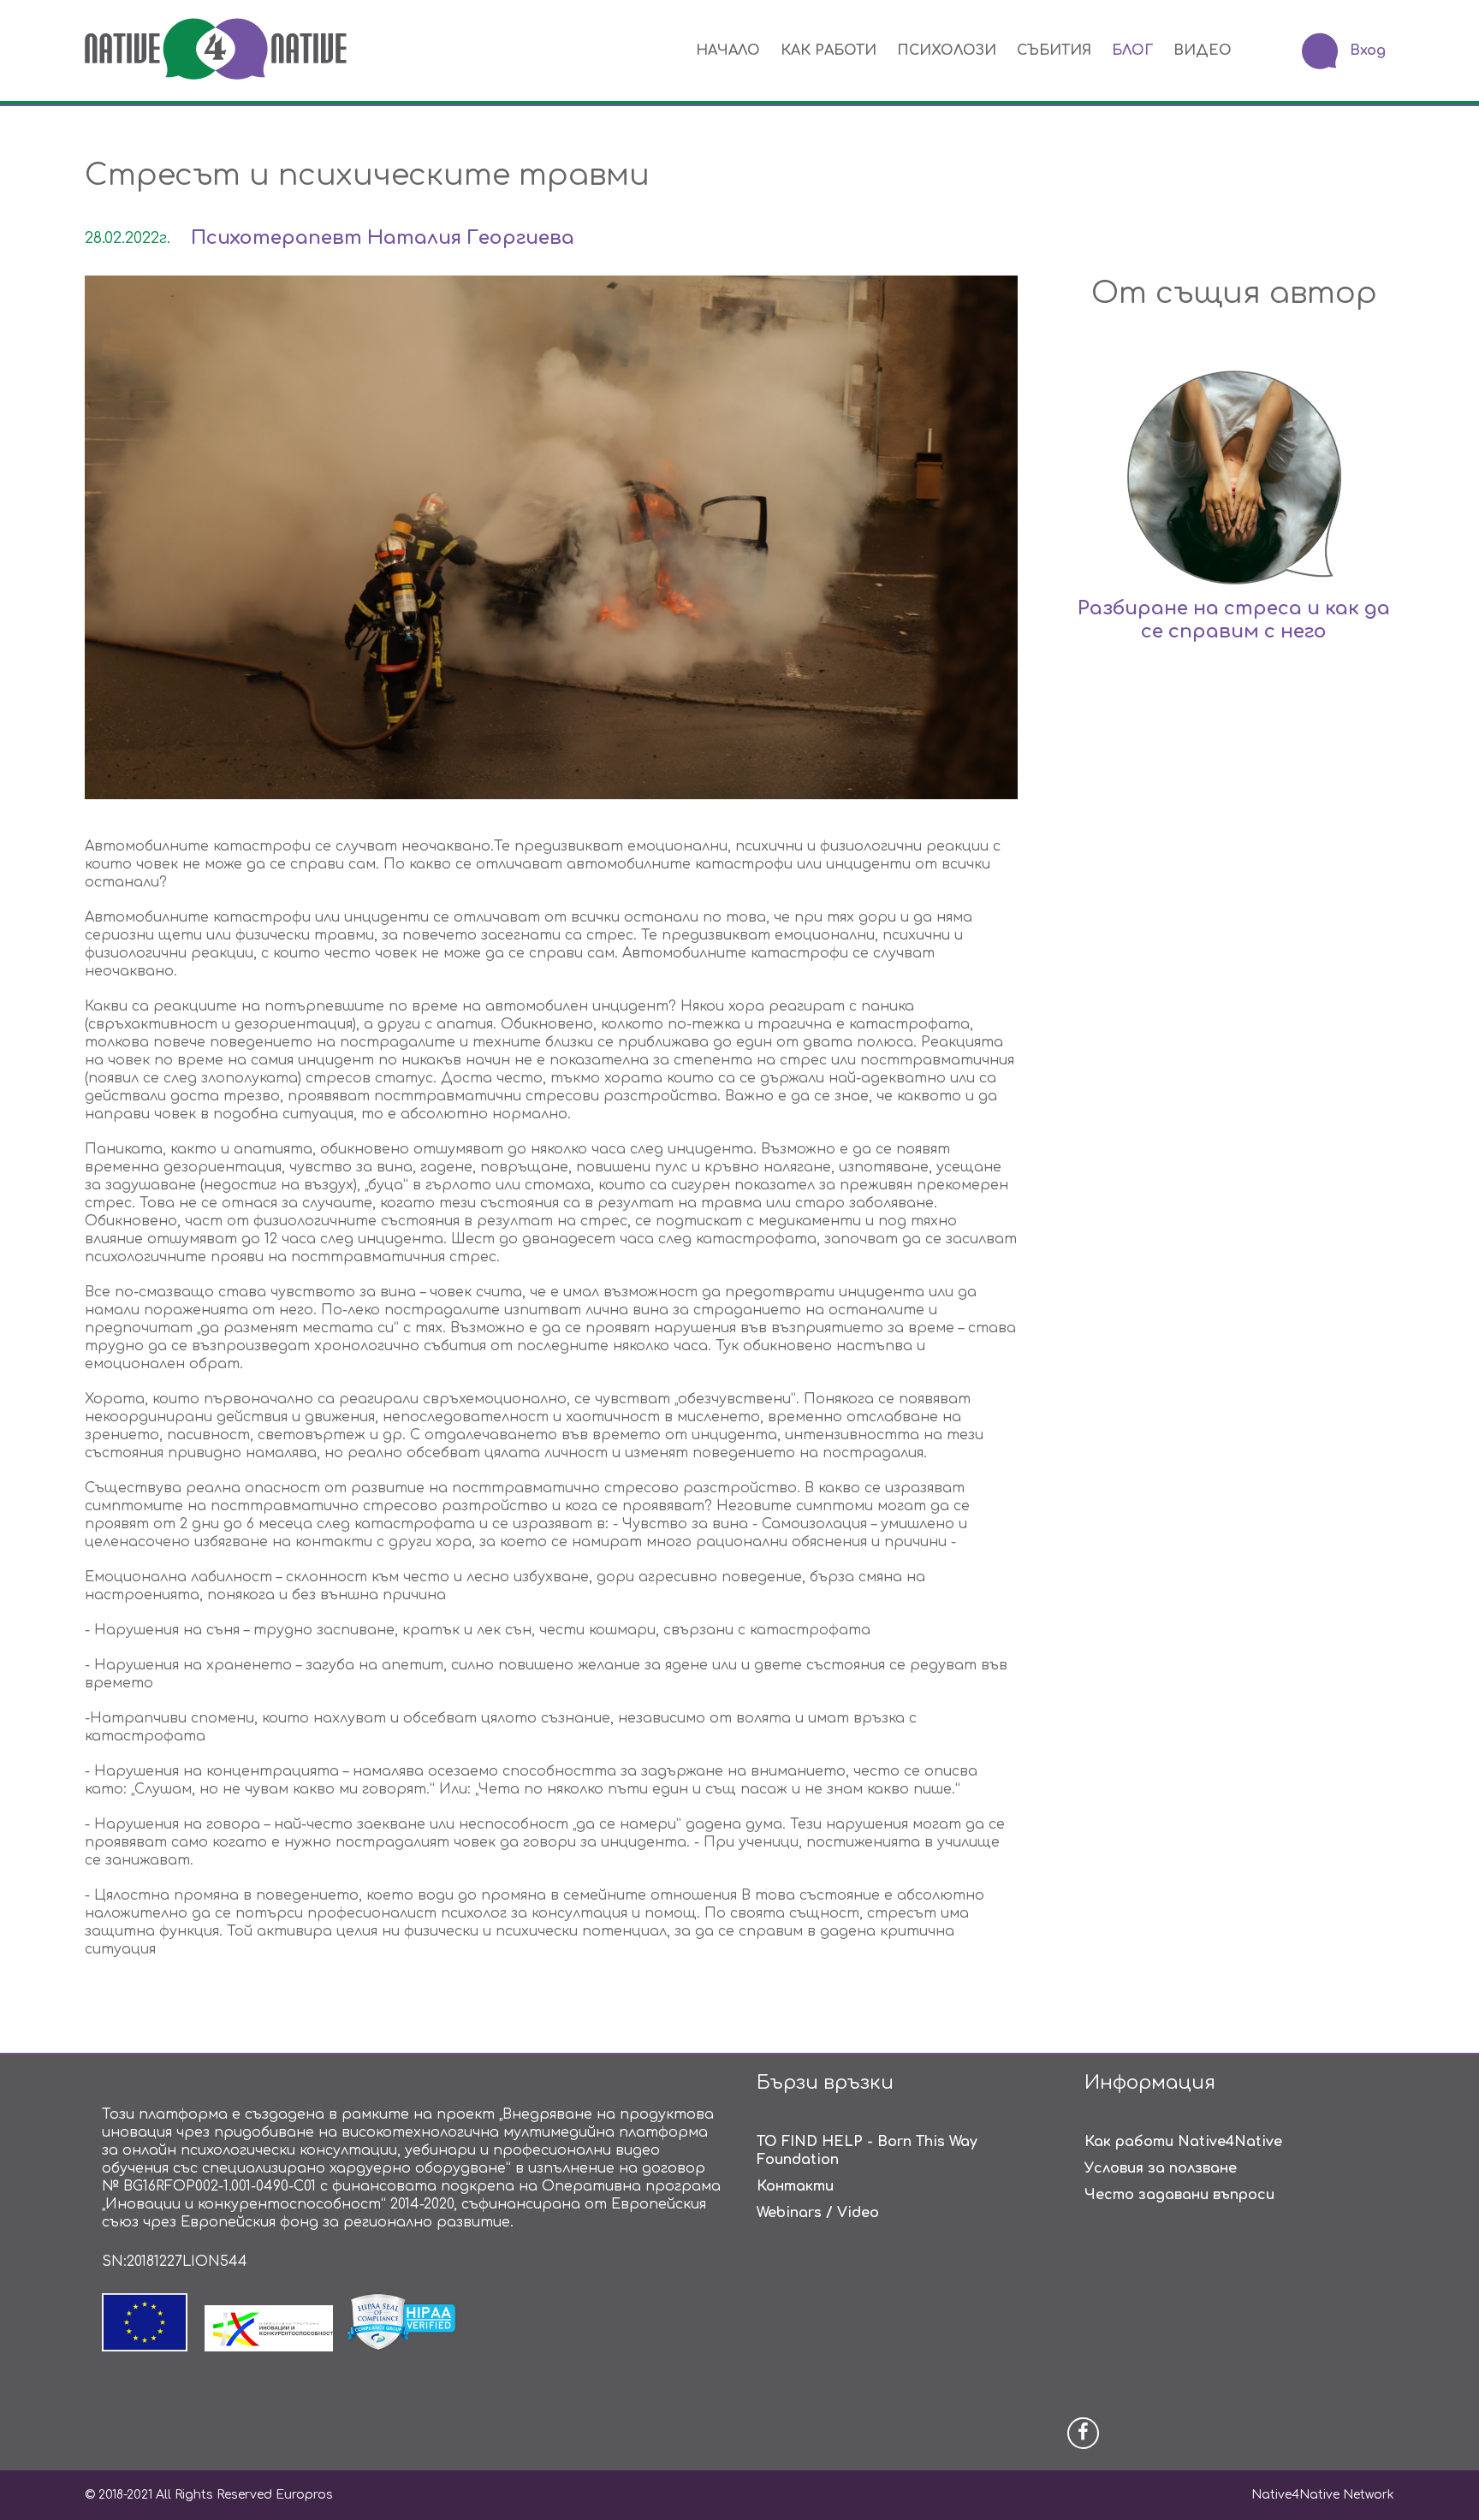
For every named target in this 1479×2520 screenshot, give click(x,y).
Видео (1203, 50)
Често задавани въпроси (1179, 2195)
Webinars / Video (818, 2213)
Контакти (795, 2186)
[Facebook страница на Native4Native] (1083, 2433)
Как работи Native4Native (1183, 2142)
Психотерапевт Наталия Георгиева (383, 238)
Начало (728, 50)
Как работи (829, 50)
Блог (1132, 50)
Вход (1368, 50)
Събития (1054, 50)
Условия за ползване (1161, 2168)
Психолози (947, 50)
